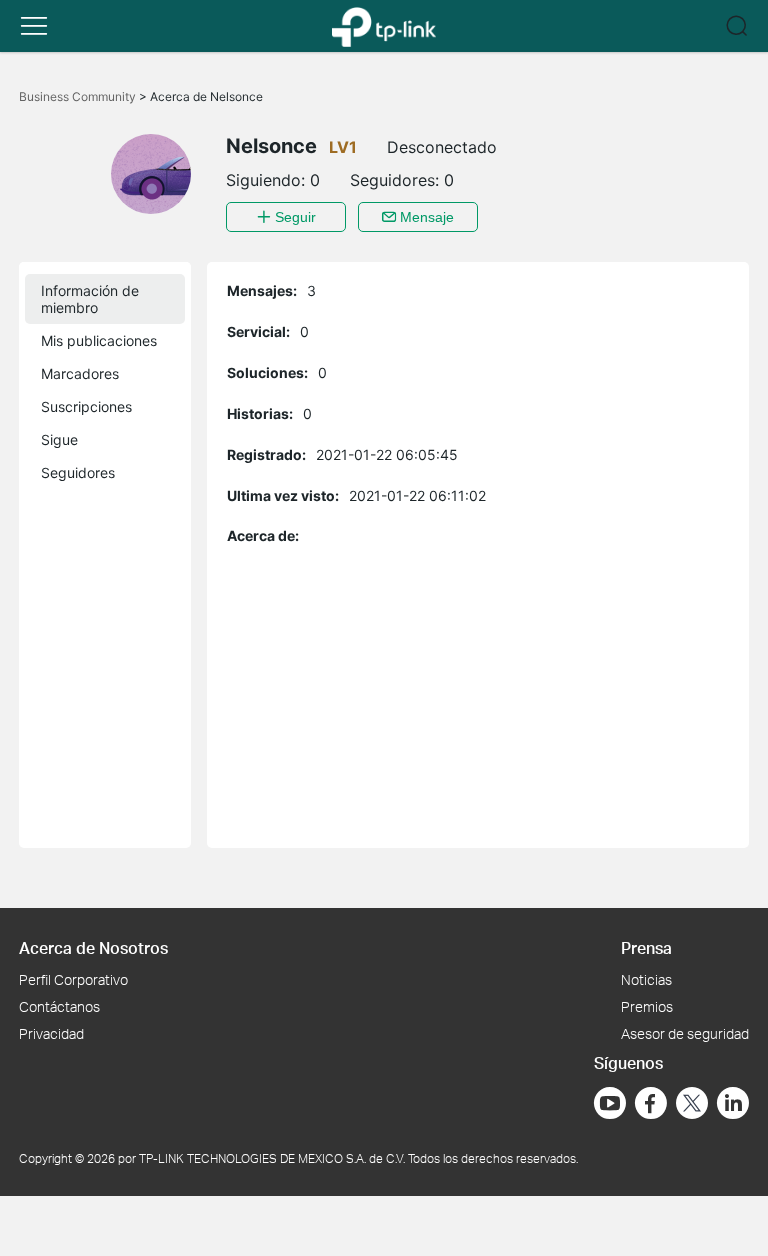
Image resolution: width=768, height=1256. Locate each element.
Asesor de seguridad (685, 1033)
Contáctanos (59, 1006)
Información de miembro (90, 299)
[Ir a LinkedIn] (733, 1103)
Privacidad (51, 1033)
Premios (647, 1006)
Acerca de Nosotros (93, 947)
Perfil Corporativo (73, 979)
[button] (34, 26)
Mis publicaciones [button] (99, 340)
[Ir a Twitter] (692, 1105)
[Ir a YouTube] (610, 1103)
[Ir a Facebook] (651, 1103)
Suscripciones (86, 406)
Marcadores (80, 373)
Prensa (646, 947)
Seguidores (78, 472)
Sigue (59, 439)
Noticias (646, 979)
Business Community (79, 96)
